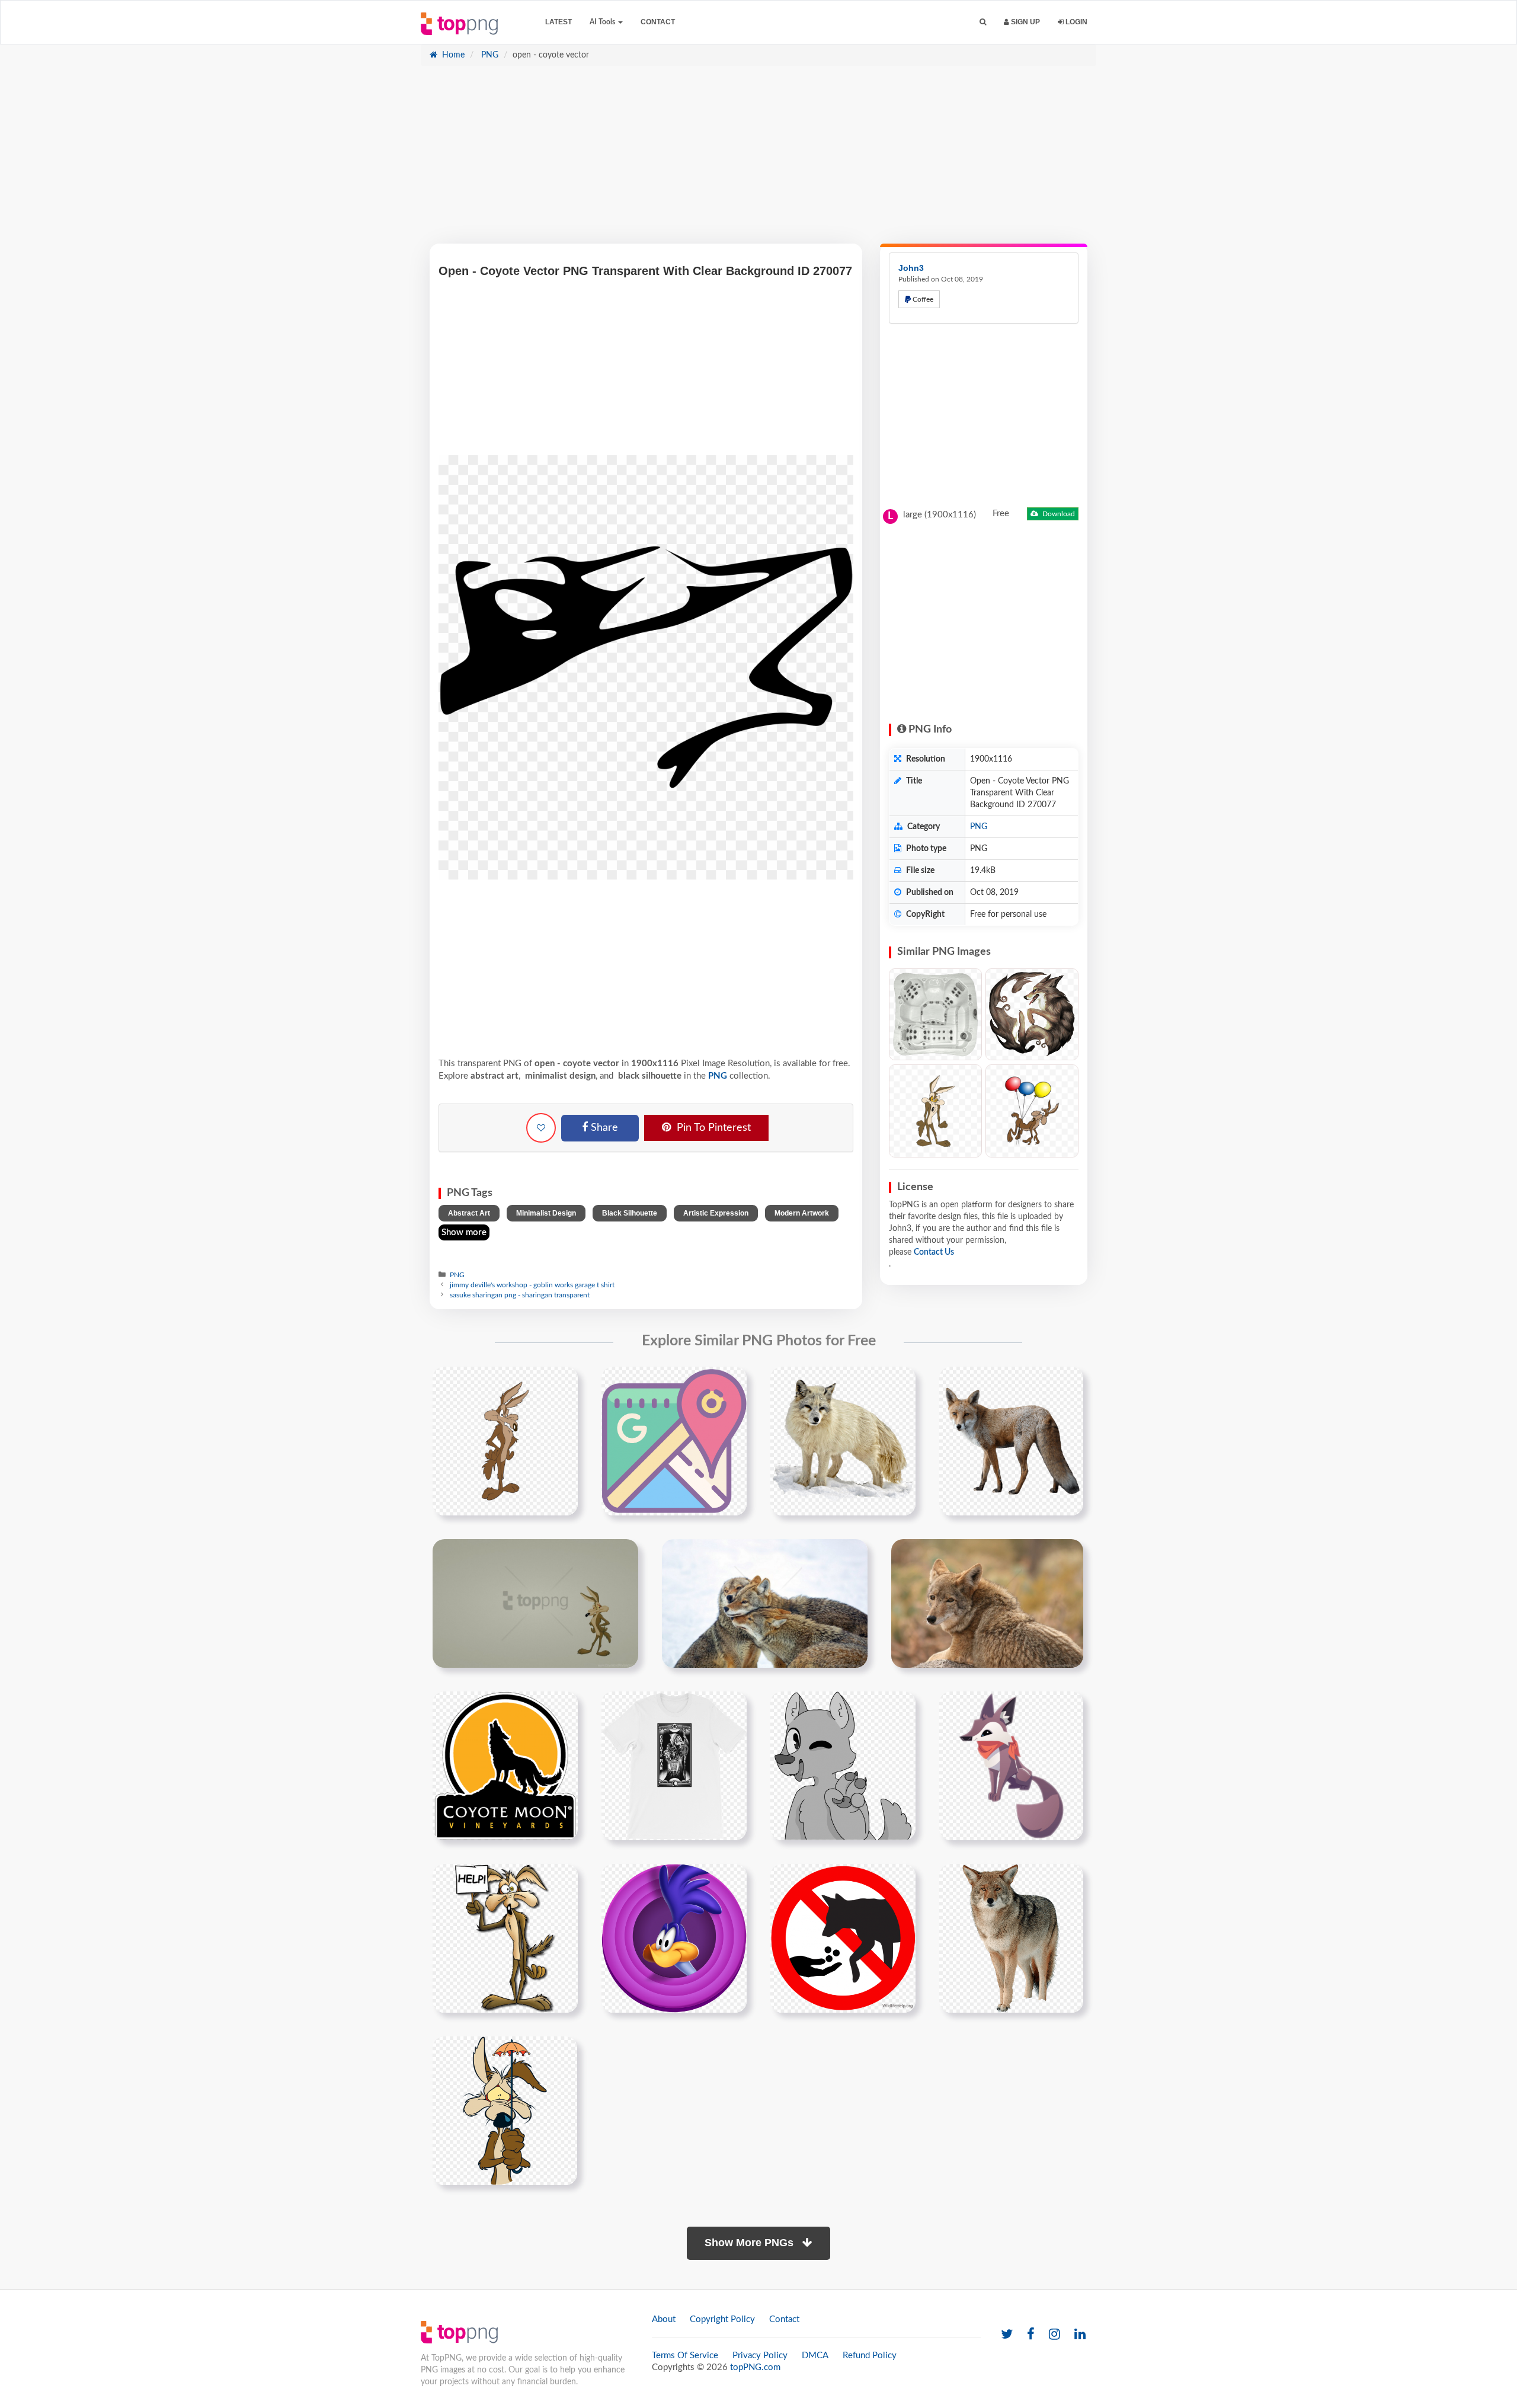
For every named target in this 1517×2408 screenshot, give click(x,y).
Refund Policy (870, 2356)
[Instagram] (1054, 2335)
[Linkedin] (1080, 2335)
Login (1076, 22)
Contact (658, 22)
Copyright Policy (722, 2319)
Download (1058, 514)
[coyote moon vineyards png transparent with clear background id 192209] (505, 1766)
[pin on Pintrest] (562, 1383)
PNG (489, 55)
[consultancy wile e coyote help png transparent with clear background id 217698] (505, 1938)
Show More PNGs (751, 2243)
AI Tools (603, 22)
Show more (464, 1232)
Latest (559, 22)
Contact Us (934, 1252)
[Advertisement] (758, 161)
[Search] (983, 22)
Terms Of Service (685, 2356)
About (664, 2319)
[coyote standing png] (843, 1441)
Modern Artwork (802, 1213)
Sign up (1025, 22)
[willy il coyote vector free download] (935, 1111)
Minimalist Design (546, 1213)
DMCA (815, 2356)
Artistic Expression (716, 1213)
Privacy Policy (760, 2356)
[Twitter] (1007, 2335)
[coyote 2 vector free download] (1032, 1111)
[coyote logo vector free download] (505, 1441)
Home (452, 55)
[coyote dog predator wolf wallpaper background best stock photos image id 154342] (987, 1603)
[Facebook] (1031, 2335)
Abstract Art (469, 1213)
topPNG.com (755, 2367)
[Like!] (541, 1128)
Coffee (922, 299)
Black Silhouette (630, 1213)
